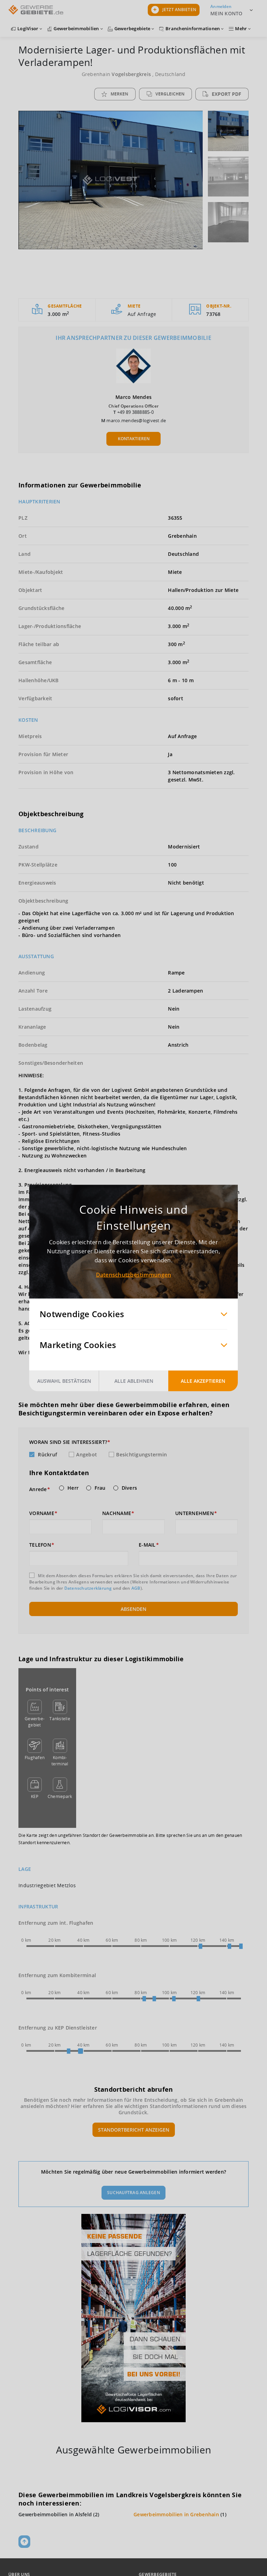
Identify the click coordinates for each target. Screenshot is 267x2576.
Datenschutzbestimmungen (134, 1275)
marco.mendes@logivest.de (136, 420)
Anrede (38, 1489)
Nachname (117, 1513)
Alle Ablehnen (134, 1381)
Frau (100, 1488)
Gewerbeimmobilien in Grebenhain (176, 2514)
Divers (130, 1488)
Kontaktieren (134, 439)
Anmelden (221, 6)
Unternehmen (195, 1513)
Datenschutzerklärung (88, 1588)
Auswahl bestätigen (64, 1381)
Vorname (42, 1513)
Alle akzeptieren (203, 1381)
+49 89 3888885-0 (135, 412)
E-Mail (147, 1545)
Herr (73, 1488)
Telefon (40, 1545)
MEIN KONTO (226, 13)
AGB (136, 1588)
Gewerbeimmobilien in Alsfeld (55, 2514)
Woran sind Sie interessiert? (68, 1442)
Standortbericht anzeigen (134, 2130)
